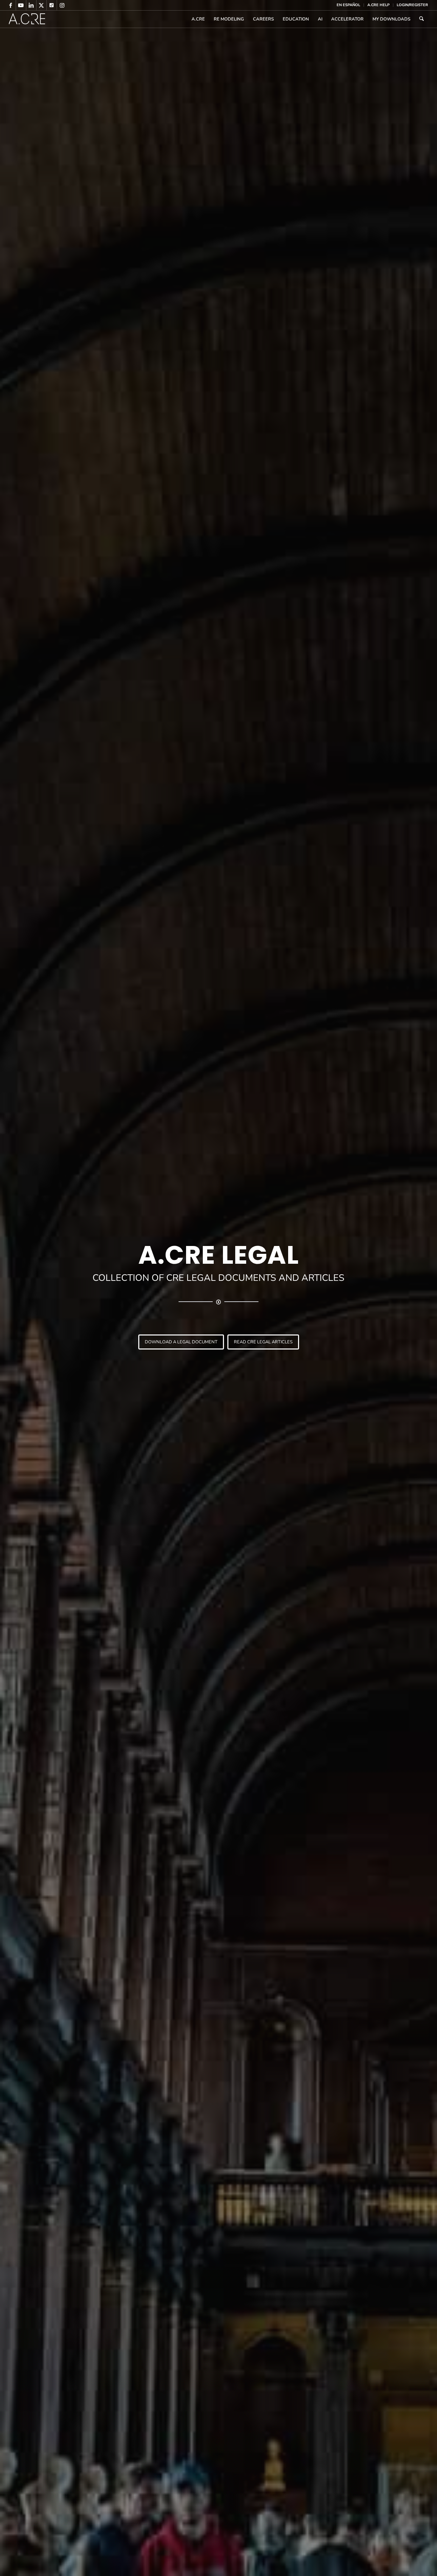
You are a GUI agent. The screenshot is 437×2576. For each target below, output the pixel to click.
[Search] (421, 19)
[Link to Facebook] (11, 5)
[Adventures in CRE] (27, 19)
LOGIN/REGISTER (412, 5)
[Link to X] (41, 5)
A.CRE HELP (378, 5)
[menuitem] (349, 5)
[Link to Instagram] (62, 5)
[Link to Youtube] (21, 5)
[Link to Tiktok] (52, 5)
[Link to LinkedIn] (31, 5)
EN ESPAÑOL (348, 5)
